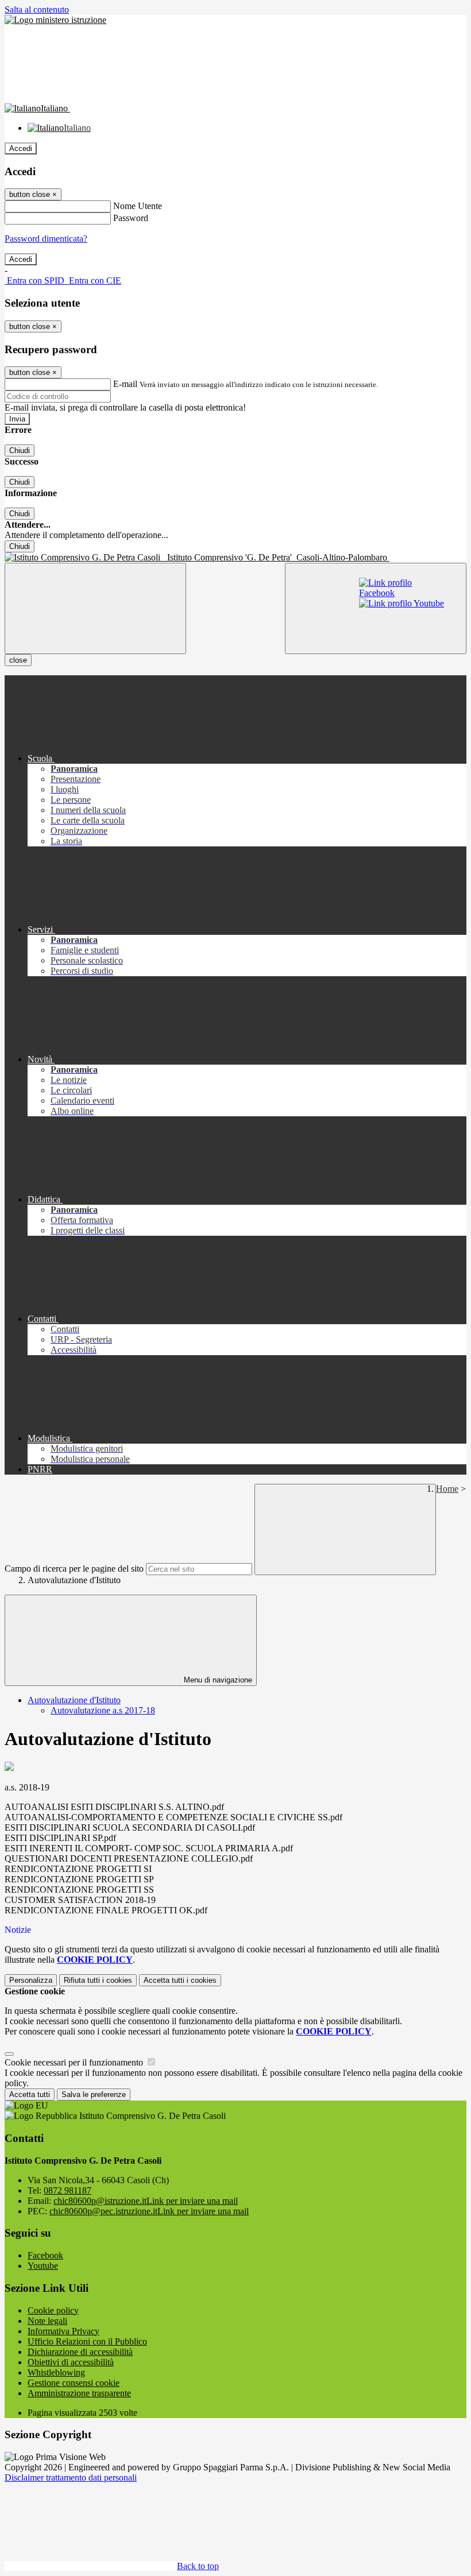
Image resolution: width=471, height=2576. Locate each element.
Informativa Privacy (63, 2331)
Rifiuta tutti (98, 1980)
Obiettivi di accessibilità (71, 2362)
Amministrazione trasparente (79, 2393)
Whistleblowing (56, 2372)
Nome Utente (138, 206)
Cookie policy (53, 2310)
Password (131, 218)
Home (447, 1489)
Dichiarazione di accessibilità (80, 2352)
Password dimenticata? (46, 239)
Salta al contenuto (37, 9)
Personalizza (31, 1980)
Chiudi (20, 450)
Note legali (47, 2321)
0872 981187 (67, 2190)
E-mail (125, 384)
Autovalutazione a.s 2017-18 (103, 1710)
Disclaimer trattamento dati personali (71, 2478)
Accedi (21, 148)
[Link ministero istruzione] (55, 20)
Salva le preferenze (94, 2095)
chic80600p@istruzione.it (146, 2201)
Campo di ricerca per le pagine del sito (74, 1569)
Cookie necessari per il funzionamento (75, 2062)
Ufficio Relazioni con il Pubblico (87, 2341)
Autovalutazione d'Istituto (74, 1700)
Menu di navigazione (217, 1680)
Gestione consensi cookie (74, 2383)
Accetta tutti (180, 1980)
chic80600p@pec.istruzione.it (149, 2211)
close (18, 660)
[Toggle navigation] (95, 608)
